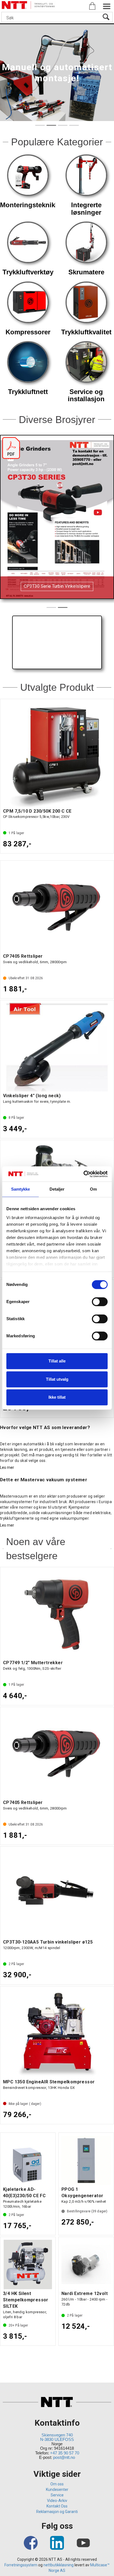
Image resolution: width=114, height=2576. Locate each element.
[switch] (100, 1302)
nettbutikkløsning (59, 2565)
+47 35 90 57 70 (65, 2453)
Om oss (57, 2484)
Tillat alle (57, 1361)
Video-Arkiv (57, 2501)
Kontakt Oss (57, 2506)
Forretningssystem (21, 2565)
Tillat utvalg (57, 1379)
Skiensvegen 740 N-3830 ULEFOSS (57, 2437)
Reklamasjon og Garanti (57, 2512)
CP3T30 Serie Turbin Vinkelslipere (57, 586)
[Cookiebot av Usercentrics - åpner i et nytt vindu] (83, 1174)
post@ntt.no (64, 2457)
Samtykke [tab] (21, 1189)
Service (57, 2495)
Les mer (7, 1467)
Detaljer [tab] (57, 1189)
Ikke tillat (57, 1397)
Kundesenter (57, 2490)
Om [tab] (93, 1189)
